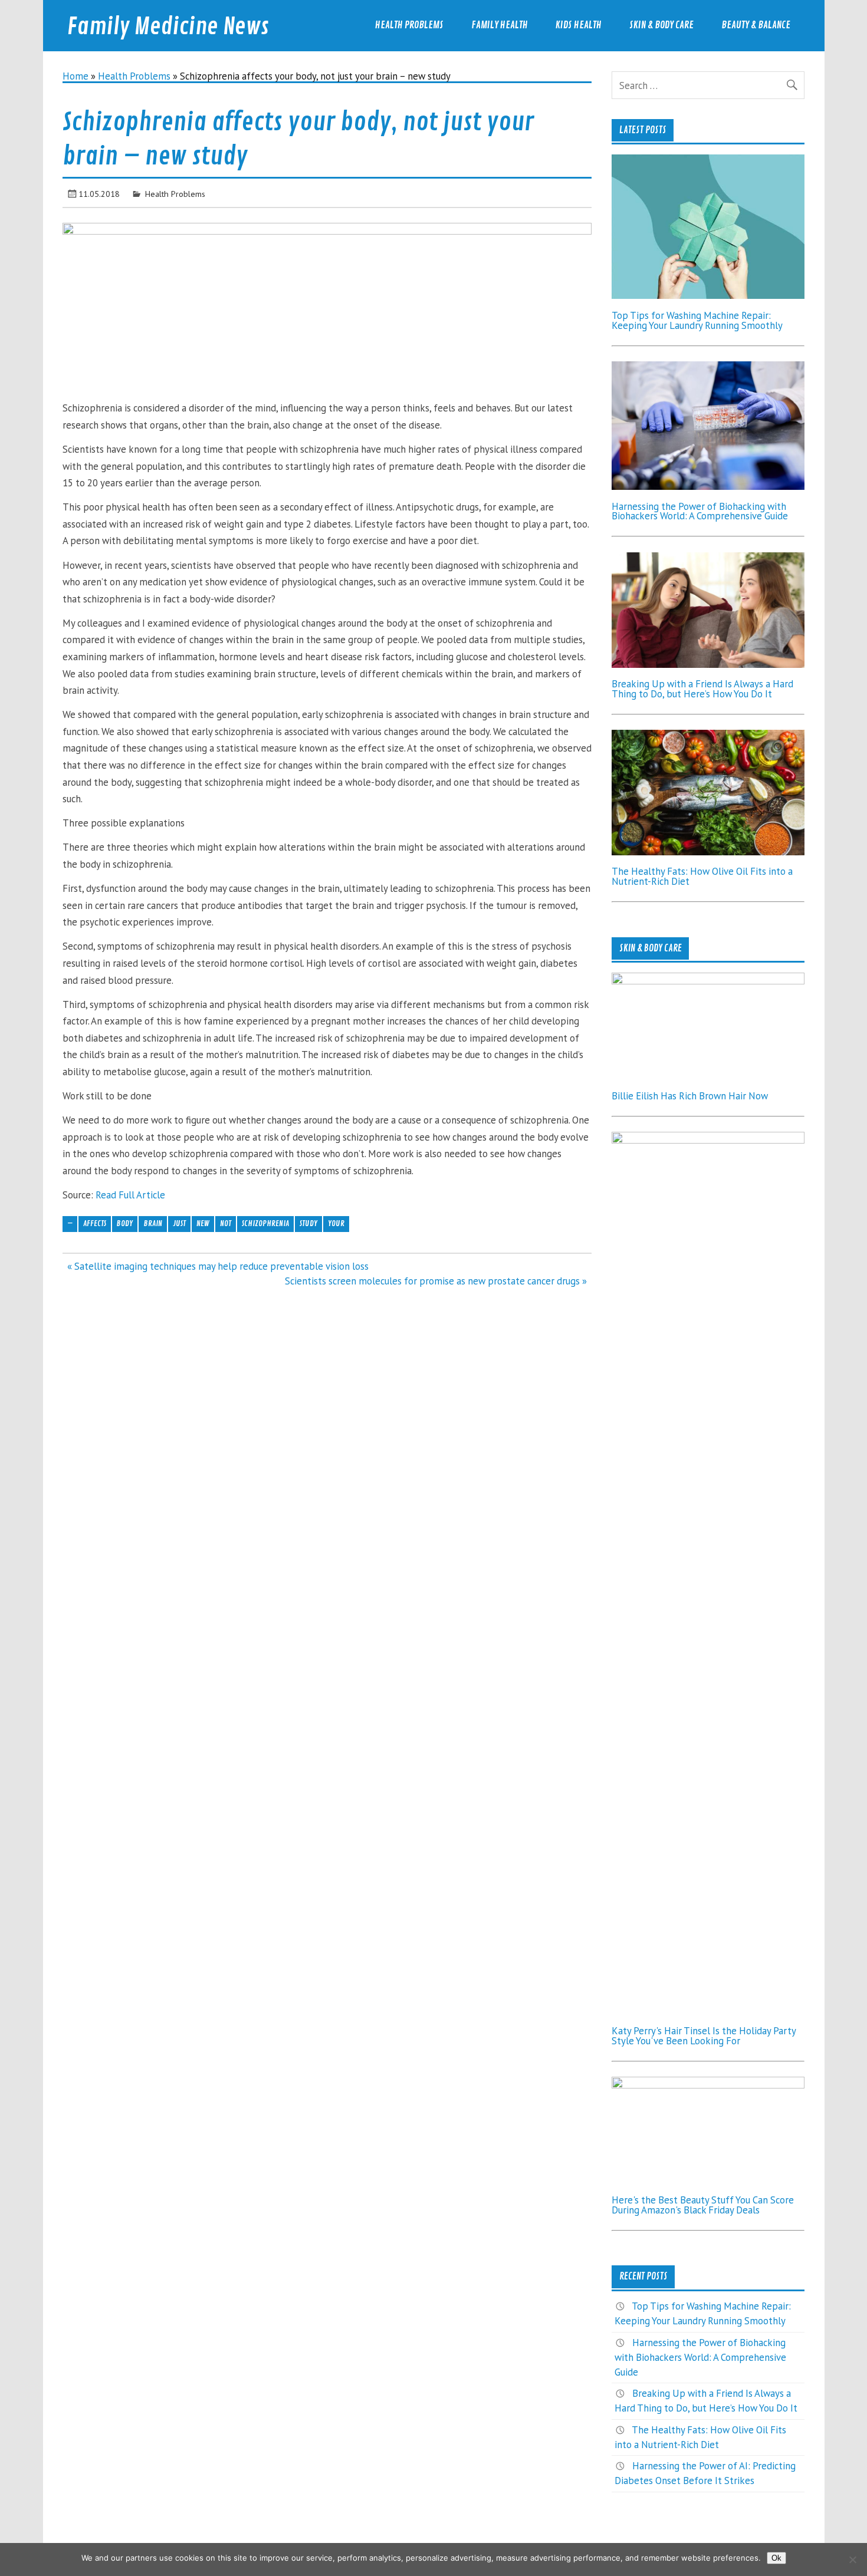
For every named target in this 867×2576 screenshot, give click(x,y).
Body (125, 1223)
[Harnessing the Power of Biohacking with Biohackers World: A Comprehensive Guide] (708, 486)
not (226, 1223)
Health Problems (409, 25)
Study (308, 1223)
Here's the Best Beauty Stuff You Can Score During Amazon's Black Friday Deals (703, 2205)
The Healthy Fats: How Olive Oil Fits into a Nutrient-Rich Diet (702, 876)
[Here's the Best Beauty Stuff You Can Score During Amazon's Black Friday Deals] (708, 2085)
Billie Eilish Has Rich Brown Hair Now (690, 1096)
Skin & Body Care (661, 25)
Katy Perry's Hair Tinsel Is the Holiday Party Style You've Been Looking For (704, 2036)
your (336, 1223)
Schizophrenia (265, 1223)
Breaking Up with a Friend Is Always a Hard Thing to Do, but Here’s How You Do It (702, 689)
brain (153, 1223)
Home (75, 76)
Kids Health (579, 25)
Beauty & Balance (756, 25)
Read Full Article (130, 1195)
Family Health (500, 25)
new (203, 1223)
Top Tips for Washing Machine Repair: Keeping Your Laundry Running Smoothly (697, 320)
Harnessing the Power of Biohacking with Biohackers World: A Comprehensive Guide (700, 511)
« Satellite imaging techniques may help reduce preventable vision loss (218, 1266)
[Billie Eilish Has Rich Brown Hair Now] (708, 981)
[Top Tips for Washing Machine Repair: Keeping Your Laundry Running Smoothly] (708, 295)
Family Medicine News (168, 27)
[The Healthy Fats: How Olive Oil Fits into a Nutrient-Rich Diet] (708, 852)
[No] (852, 2559)
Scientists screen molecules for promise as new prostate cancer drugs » (436, 1281)
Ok (776, 2558)
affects (95, 1223)
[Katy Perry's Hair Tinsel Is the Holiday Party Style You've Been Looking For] (708, 1140)
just (179, 1223)
